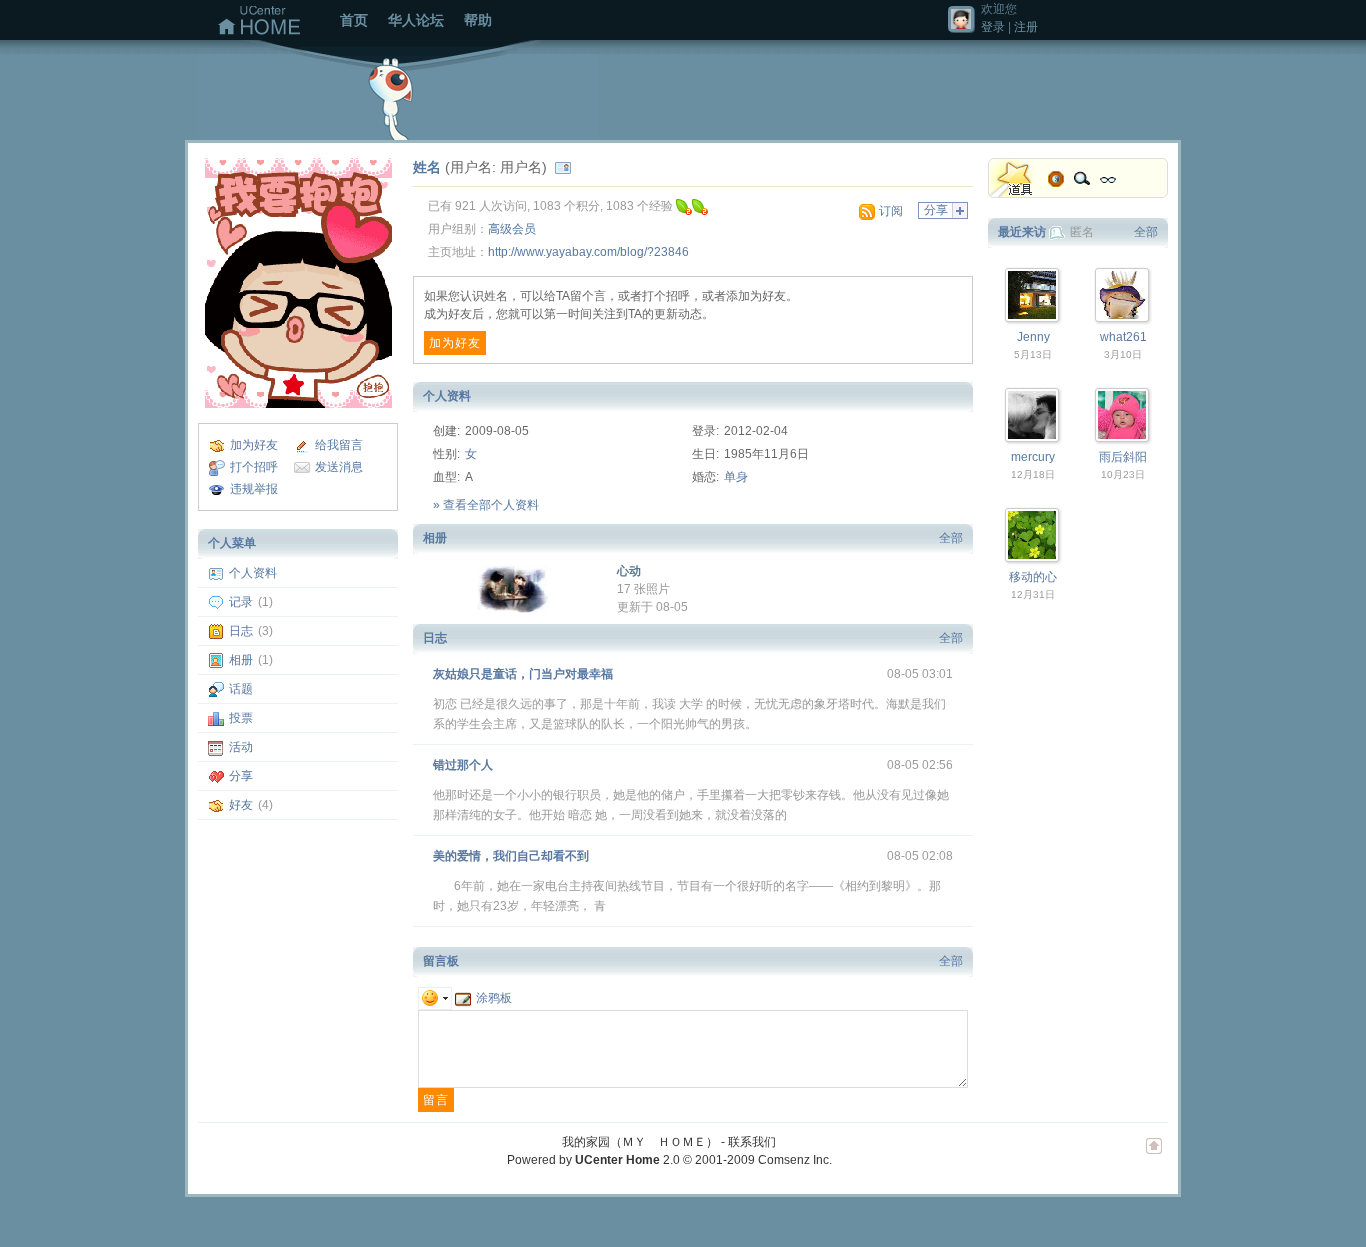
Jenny (1033, 337)
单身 (736, 477)
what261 (1123, 337)
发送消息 (339, 467)
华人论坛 (416, 20)
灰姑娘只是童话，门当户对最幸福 (523, 674)
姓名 (427, 167)
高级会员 (512, 229)
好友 (241, 805)
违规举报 (254, 489)
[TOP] (1154, 1156)
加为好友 (254, 445)
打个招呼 (254, 467)
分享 (241, 776)
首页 (354, 20)
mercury (1033, 457)
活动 (241, 747)
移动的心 (1033, 577)
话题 (241, 689)
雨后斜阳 (1123, 457)
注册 (1026, 27)
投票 (241, 718)
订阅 (891, 211)
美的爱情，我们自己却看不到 (511, 856)
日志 (241, 631)
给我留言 (339, 445)
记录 (241, 602)
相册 (241, 660)
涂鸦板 (494, 998)
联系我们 (752, 1142)
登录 (993, 27)
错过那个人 (463, 765)
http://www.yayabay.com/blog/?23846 (588, 252)
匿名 (1082, 232)
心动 (629, 571)
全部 (951, 538)
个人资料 (253, 573)
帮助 (478, 20)
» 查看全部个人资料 (486, 505)
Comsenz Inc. (795, 1160)
